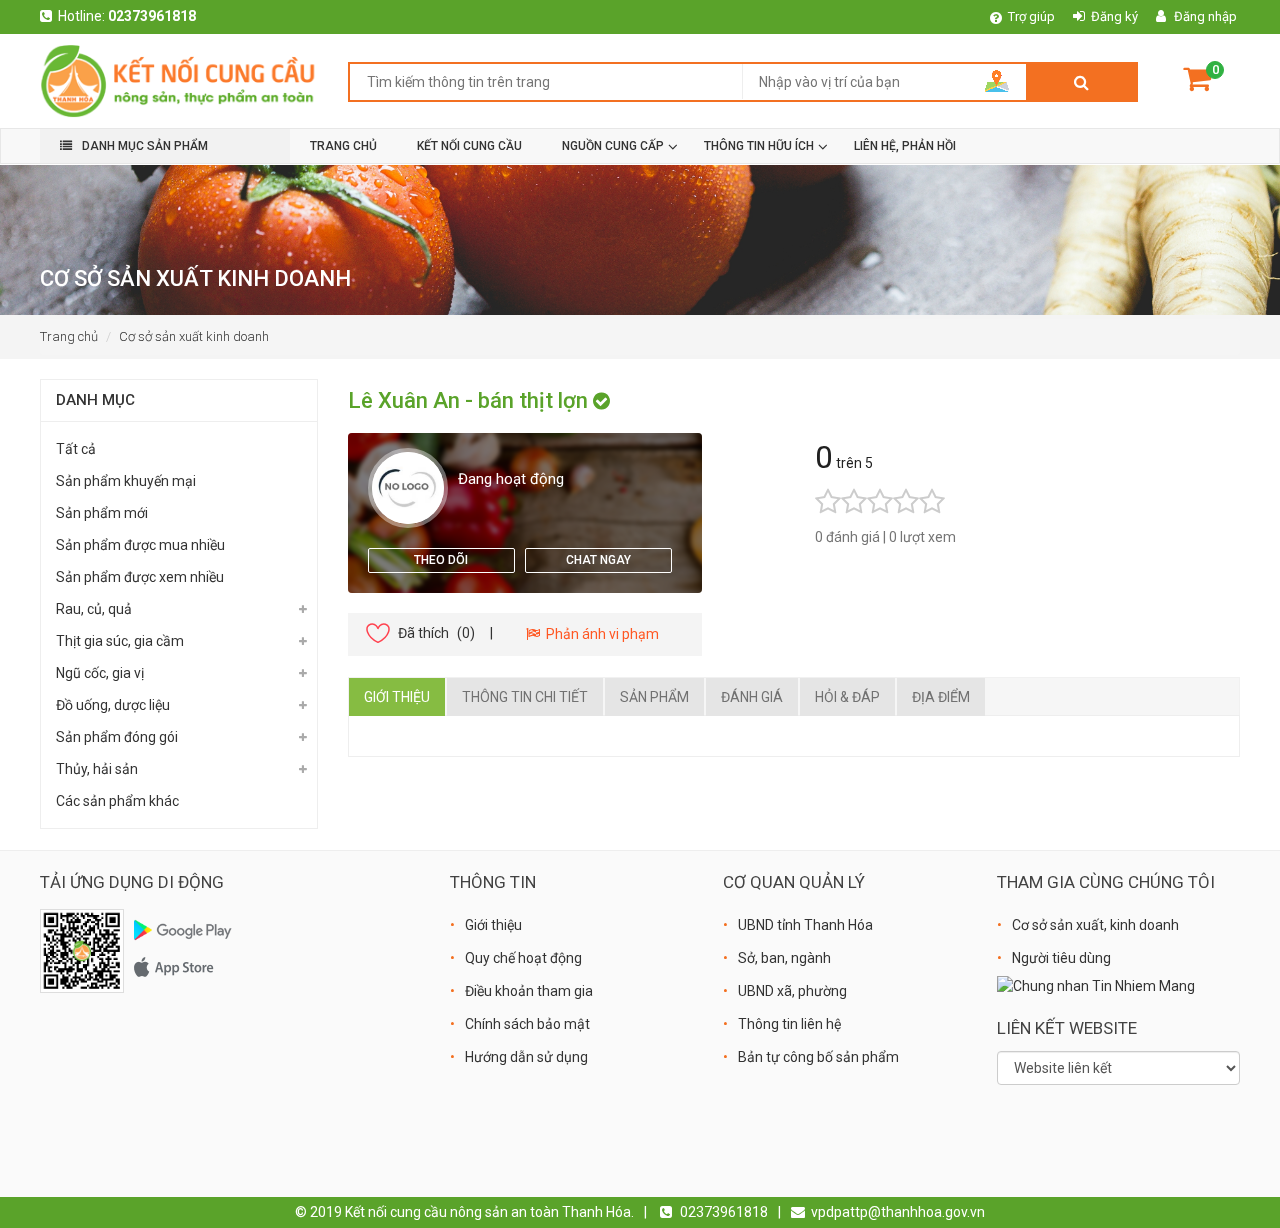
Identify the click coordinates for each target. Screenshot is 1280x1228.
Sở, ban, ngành (784, 958)
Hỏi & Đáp (847, 697)
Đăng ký (1114, 16)
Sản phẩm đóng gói (117, 737)
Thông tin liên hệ (789, 1024)
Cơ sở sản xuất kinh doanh (194, 336)
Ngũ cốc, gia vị (100, 673)
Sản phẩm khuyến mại (126, 481)
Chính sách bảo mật (527, 1024)
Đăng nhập (1205, 16)
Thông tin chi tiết (525, 697)
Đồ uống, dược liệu (113, 705)
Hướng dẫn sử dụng (526, 1057)
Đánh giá (752, 697)
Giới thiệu (397, 697)
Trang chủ (69, 336)
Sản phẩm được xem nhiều (140, 577)
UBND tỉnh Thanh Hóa (805, 925)
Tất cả (76, 449)
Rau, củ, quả (94, 609)
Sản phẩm (654, 697)
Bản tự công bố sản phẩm (818, 1057)
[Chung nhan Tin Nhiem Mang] (1096, 985)
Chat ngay (598, 560)
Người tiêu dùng (1061, 958)
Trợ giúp (1031, 16)
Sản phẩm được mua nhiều (140, 545)
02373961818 (152, 16)
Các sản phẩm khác (117, 801)
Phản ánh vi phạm (599, 634)
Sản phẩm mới (102, 513)
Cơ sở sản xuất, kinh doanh (1095, 925)
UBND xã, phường (792, 991)
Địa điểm (941, 697)
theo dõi (441, 560)
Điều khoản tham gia (529, 991)
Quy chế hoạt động (523, 958)
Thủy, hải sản (97, 769)
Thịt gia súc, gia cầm (120, 641)
